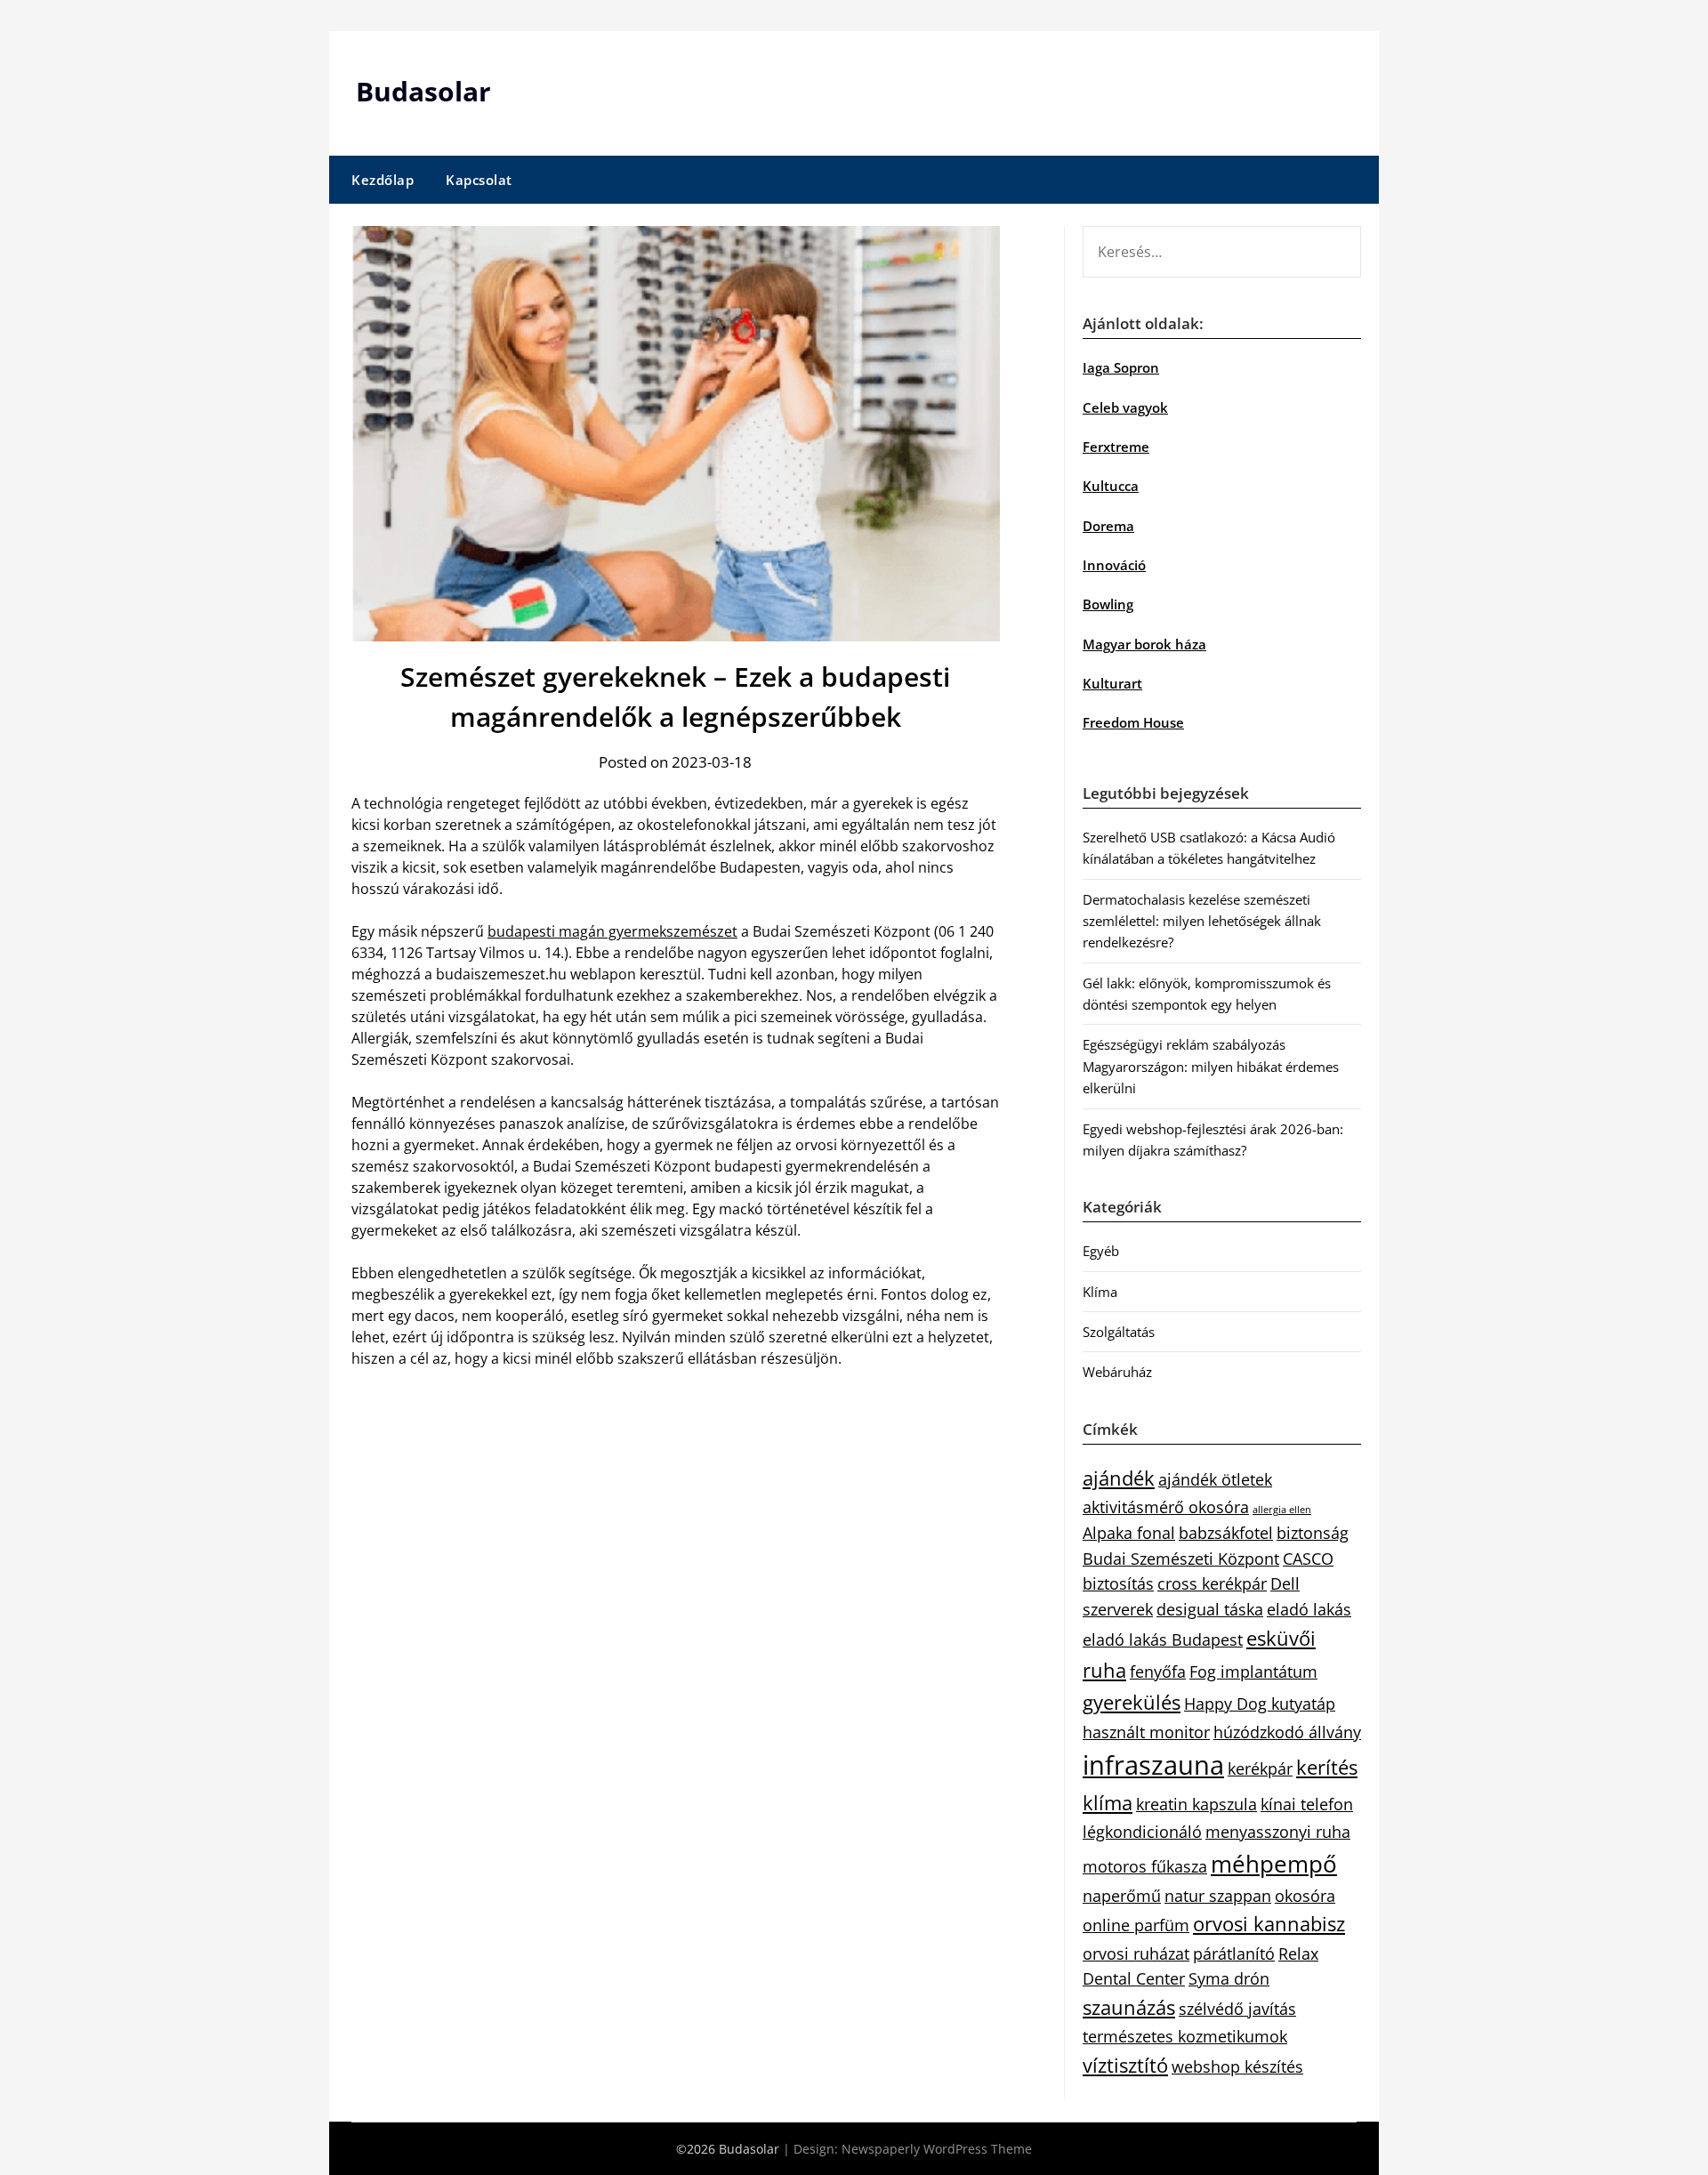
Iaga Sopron (1121, 367)
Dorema (1108, 526)
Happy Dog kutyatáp (1260, 1704)
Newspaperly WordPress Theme (937, 2149)
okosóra (1305, 1896)
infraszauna (1153, 1765)
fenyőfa (1158, 1672)
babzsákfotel (1226, 1533)
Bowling (1108, 604)
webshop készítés (1237, 2066)
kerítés (1327, 1767)
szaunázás (1129, 2007)
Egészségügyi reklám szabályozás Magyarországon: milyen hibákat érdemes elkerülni (1211, 1066)
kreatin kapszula (1196, 1804)
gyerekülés (1132, 1702)
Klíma (1100, 1292)
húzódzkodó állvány (1287, 1732)
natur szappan (1218, 1896)
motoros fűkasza (1145, 1866)
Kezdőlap (383, 180)
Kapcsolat (479, 180)
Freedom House (1133, 722)
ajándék (1119, 1478)
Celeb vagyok (1125, 407)
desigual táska (1210, 1609)
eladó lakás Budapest (1163, 1639)
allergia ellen (1282, 1510)
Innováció (1114, 565)
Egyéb (1101, 1251)
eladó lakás (1309, 1609)
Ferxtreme (1116, 447)
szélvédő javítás (1237, 2009)
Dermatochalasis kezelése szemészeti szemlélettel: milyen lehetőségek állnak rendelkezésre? (1202, 921)
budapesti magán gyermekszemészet (612, 931)
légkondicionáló (1142, 1832)
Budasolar (423, 91)
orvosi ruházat (1136, 1953)
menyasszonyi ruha (1278, 1832)
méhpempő (1274, 1864)
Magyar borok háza (1144, 644)
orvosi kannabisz (1269, 1924)
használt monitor (1146, 1732)
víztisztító (1125, 2065)
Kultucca (1111, 486)
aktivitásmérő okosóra (1166, 1507)
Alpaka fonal (1129, 1533)
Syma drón (1229, 1978)
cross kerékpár (1212, 1583)
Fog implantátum (1253, 1672)
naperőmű (1122, 1896)
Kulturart (1112, 683)
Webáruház (1117, 1372)
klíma (1108, 1803)
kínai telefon (1307, 1804)
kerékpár (1260, 1768)
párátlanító (1234, 1953)
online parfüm (1136, 1925)
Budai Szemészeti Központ (1181, 1559)
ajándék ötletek (1215, 1479)
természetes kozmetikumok (1185, 2036)
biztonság (1313, 1533)
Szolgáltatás (1119, 1332)
